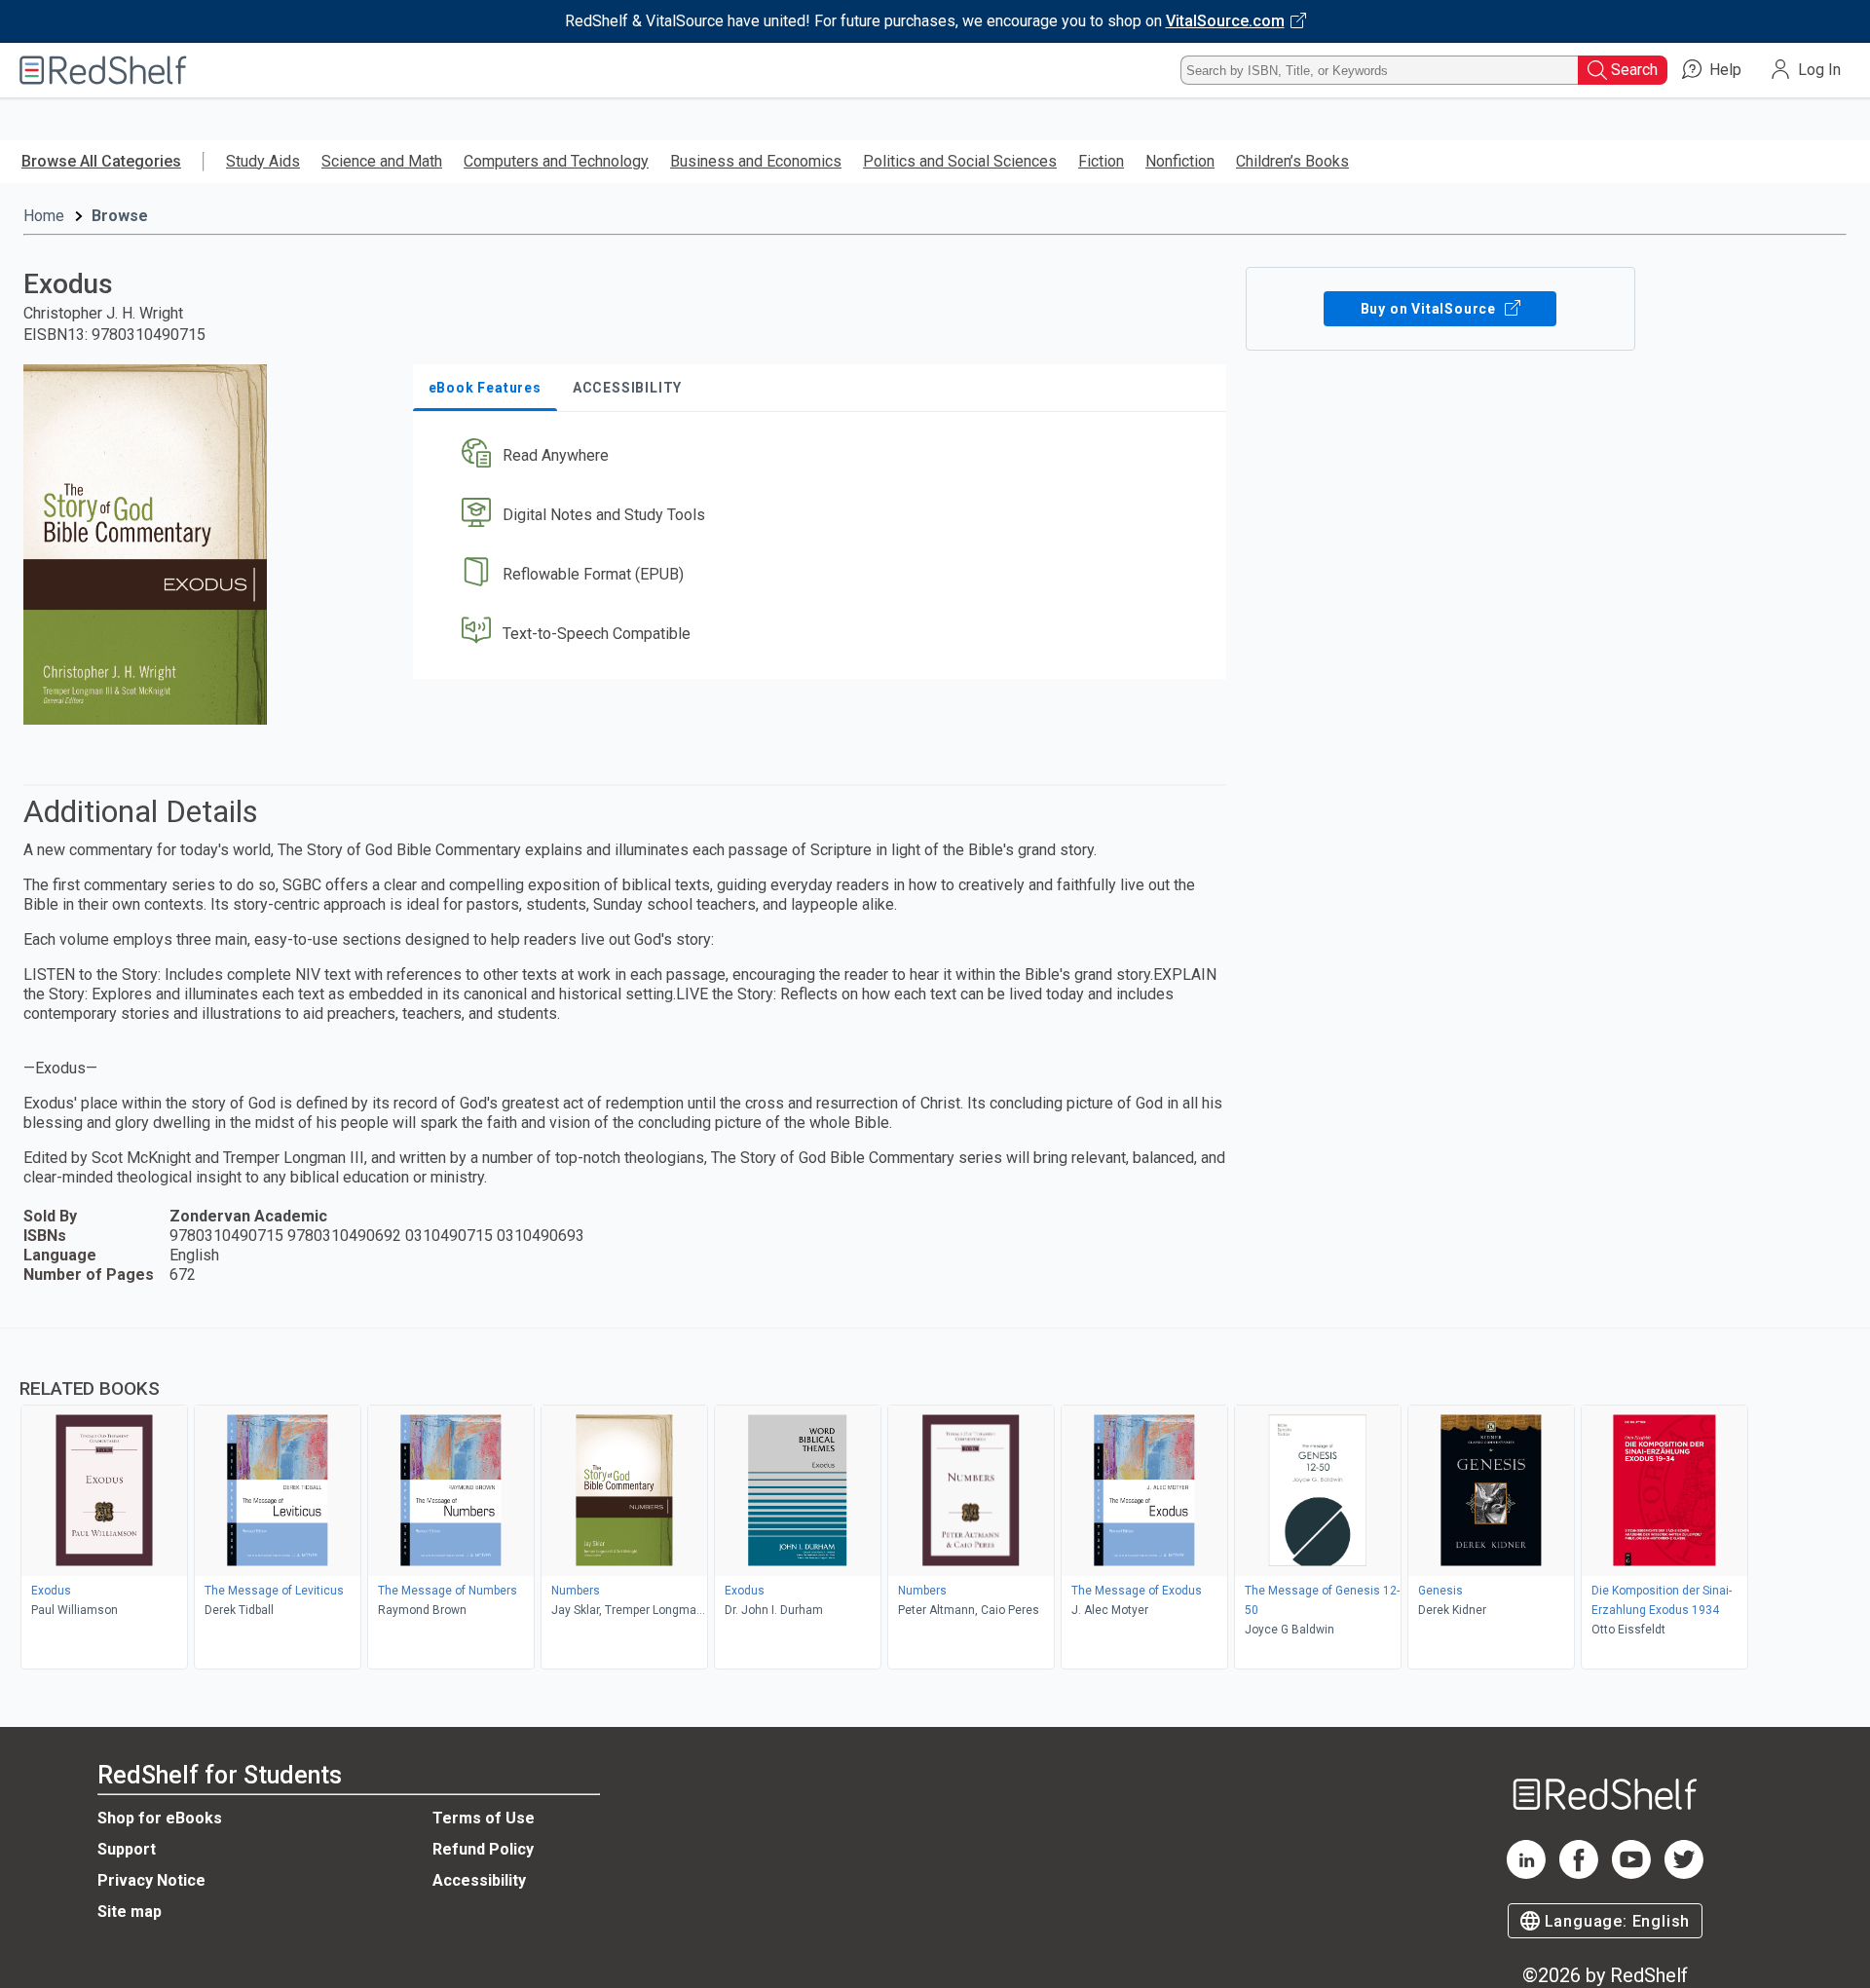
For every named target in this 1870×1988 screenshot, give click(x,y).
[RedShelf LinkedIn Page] (1526, 1874)
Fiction (1101, 161)
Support (127, 1849)
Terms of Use (484, 1818)
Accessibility (479, 1880)
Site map (130, 1912)
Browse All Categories (101, 161)
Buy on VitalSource (1430, 309)
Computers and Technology (556, 161)
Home (44, 216)
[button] (823, 456)
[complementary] (935, 1501)
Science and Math (382, 161)
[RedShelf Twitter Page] (1684, 1874)
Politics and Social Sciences (960, 161)
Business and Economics (756, 161)
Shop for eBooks (160, 1818)
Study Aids (263, 161)
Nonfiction (1180, 161)
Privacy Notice (151, 1880)
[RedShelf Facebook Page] (1579, 1874)
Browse (120, 216)
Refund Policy (483, 1849)
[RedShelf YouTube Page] (1631, 1874)
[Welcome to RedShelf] (103, 70)
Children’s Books (1292, 161)
